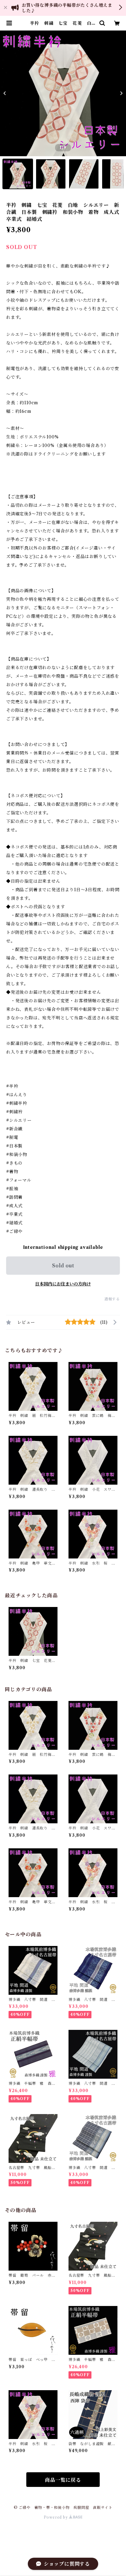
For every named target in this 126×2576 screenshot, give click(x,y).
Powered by (56, 2517)
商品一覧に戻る (63, 2480)
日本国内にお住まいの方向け (63, 1284)
